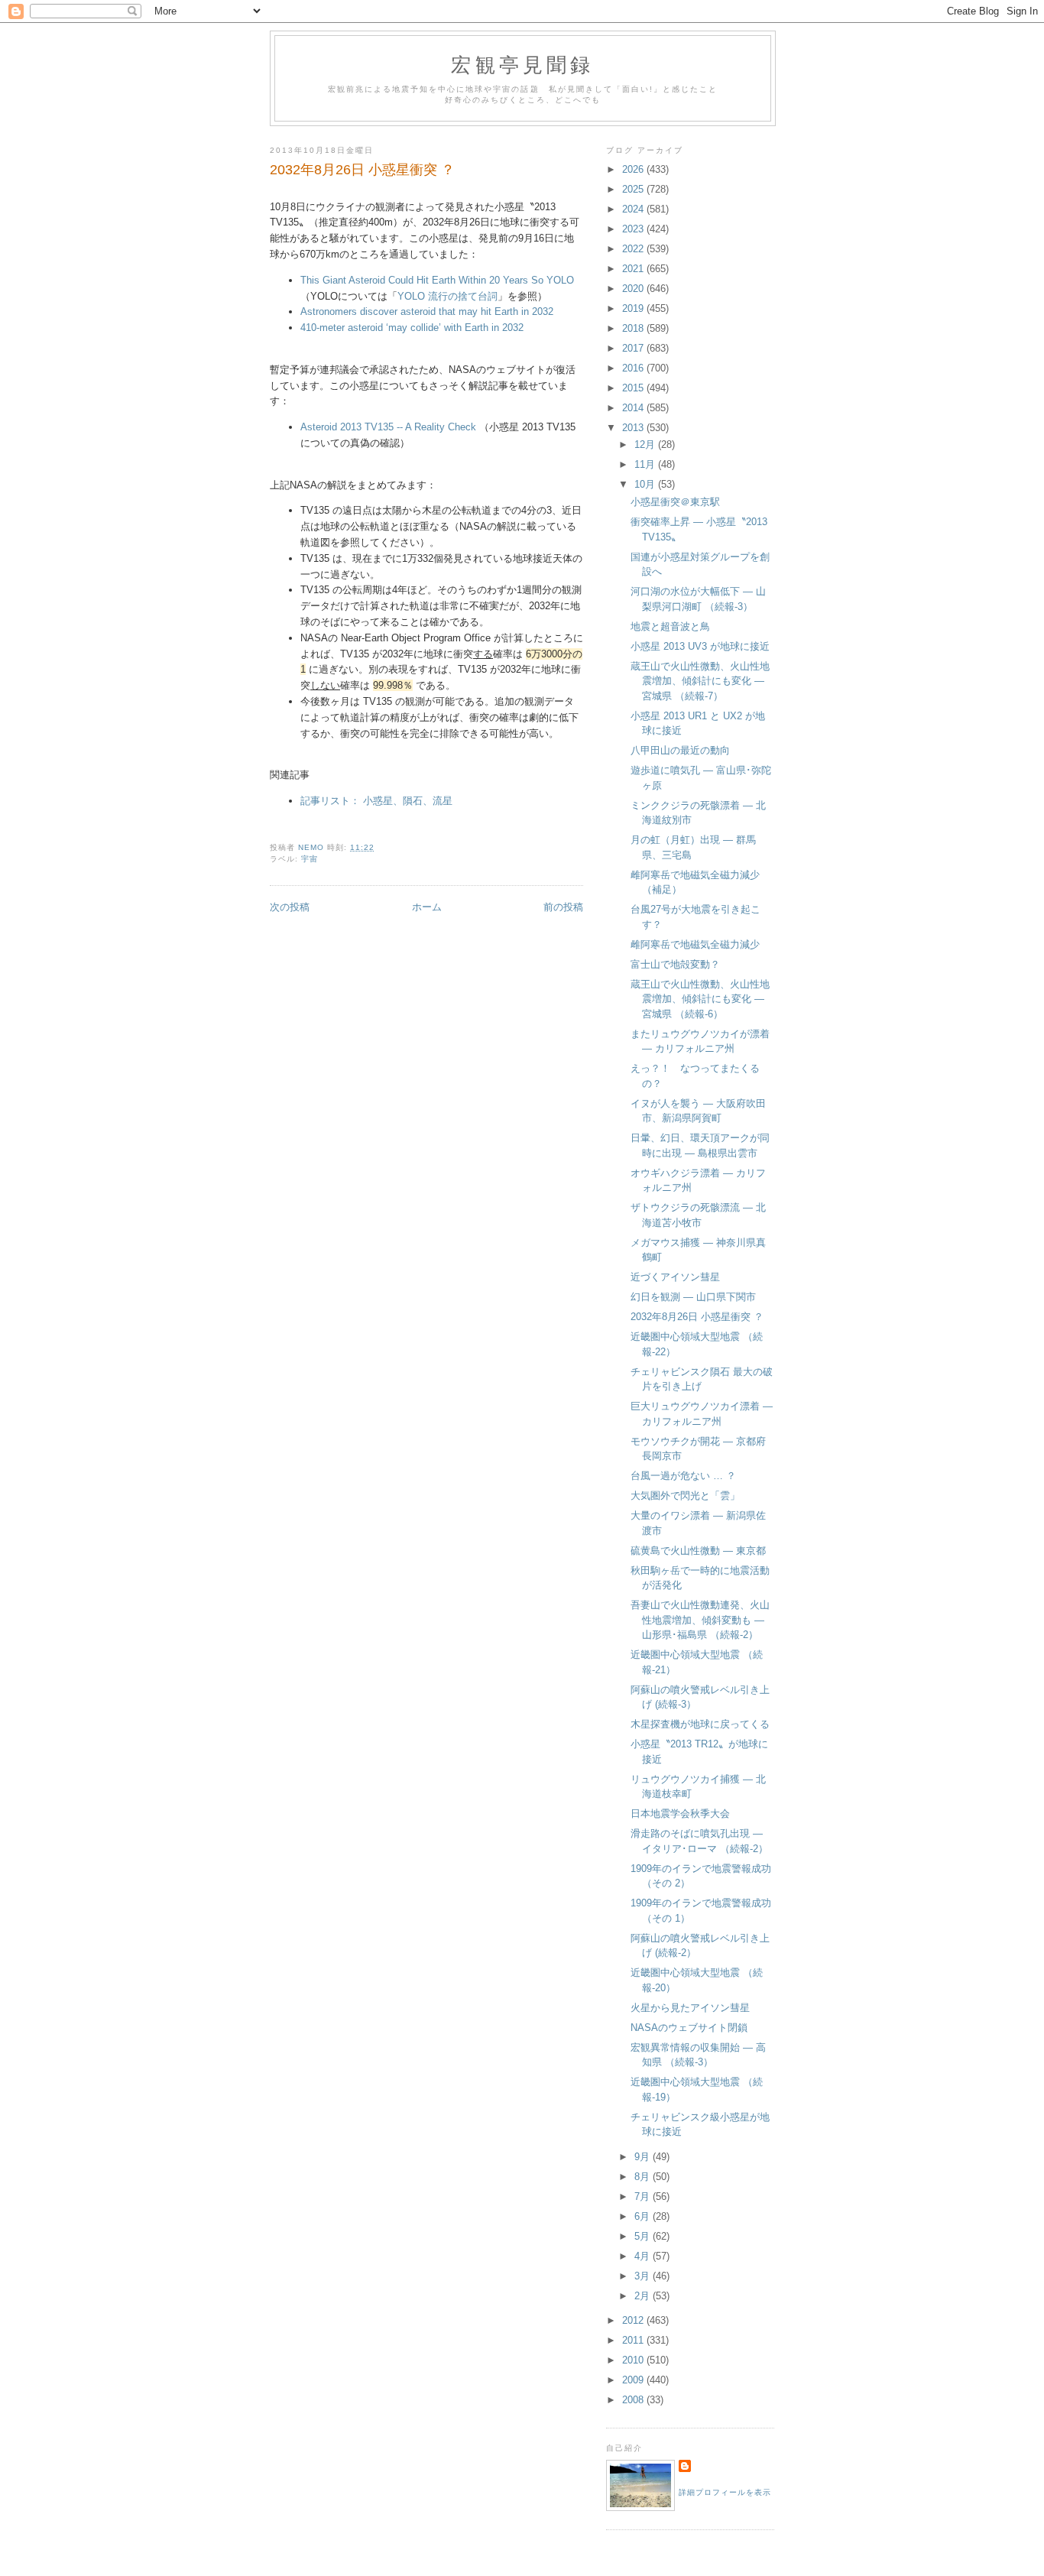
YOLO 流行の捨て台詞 (447, 296)
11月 (646, 464)
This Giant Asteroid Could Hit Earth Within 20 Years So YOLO (437, 280)
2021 (634, 269)
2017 (634, 348)
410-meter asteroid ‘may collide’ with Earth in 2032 (412, 328)
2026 (634, 169)
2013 (634, 428)
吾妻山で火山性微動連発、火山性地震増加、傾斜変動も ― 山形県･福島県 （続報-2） (700, 1620)
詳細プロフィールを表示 (725, 2492)
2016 (634, 368)
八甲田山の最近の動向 (680, 750)
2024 (634, 209)
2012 (634, 2320)
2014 (634, 408)
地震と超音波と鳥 (670, 626)
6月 (644, 2216)
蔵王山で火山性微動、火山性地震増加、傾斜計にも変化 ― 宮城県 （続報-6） (700, 999)
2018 (634, 328)
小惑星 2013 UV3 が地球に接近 (700, 646)
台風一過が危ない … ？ (683, 1476)
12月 (646, 444)
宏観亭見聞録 (522, 64)
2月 (644, 2296)
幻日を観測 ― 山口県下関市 (693, 1297)
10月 (646, 484)
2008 (634, 2400)
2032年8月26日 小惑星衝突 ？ (697, 1317)
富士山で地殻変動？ (675, 964)
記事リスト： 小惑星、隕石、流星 (376, 801)
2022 (634, 249)
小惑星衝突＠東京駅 (675, 502)
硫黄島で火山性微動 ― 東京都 (698, 1551)
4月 (644, 2256)
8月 (644, 2177)
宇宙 (310, 859)
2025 (634, 189)
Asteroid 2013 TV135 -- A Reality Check (388, 427)
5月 (644, 2236)
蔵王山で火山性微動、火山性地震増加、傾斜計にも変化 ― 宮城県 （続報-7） (700, 681)
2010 (634, 2360)
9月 (644, 2157)
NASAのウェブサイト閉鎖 (689, 2028)
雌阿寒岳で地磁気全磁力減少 (695, 944)
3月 (644, 2276)
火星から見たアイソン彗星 (690, 2008)
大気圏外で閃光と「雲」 (685, 1496)
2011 (634, 2340)
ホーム (427, 907)
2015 (634, 388)
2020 (634, 289)
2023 (634, 229)
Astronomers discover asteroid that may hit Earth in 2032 (427, 311)
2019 (634, 308)
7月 (644, 2196)
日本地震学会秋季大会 (680, 1814)
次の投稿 (290, 907)
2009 (634, 2380)
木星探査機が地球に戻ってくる (700, 1724)
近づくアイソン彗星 (675, 1277)
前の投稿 (563, 907)
